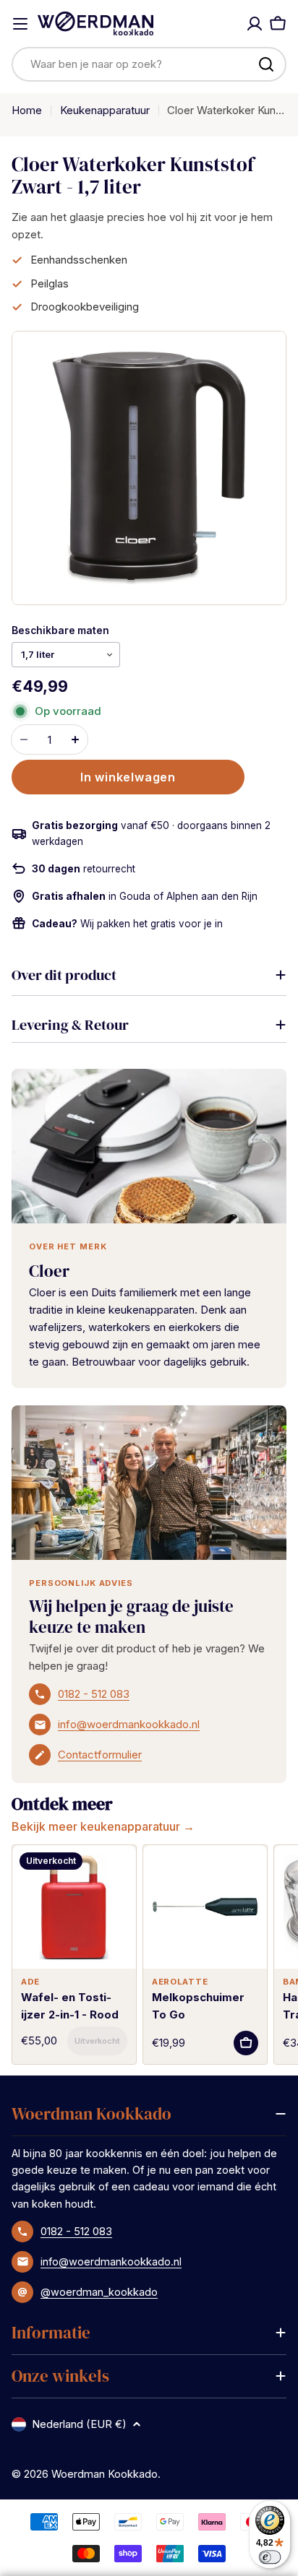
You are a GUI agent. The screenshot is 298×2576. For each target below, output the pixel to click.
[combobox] (149, 64)
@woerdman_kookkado (99, 2292)
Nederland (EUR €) (79, 2424)
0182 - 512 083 (94, 1694)
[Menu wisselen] (20, 24)
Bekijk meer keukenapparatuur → (103, 1826)
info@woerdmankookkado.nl (129, 1724)
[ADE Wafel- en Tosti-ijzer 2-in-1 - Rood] (74, 1907)
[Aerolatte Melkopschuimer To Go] (205, 1907)
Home (27, 110)
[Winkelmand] (278, 24)
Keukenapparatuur (105, 110)
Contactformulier (100, 1755)
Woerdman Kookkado (105, 2474)
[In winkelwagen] (97, 2041)
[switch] (270, 2557)
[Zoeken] (266, 64)
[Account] (255, 24)
